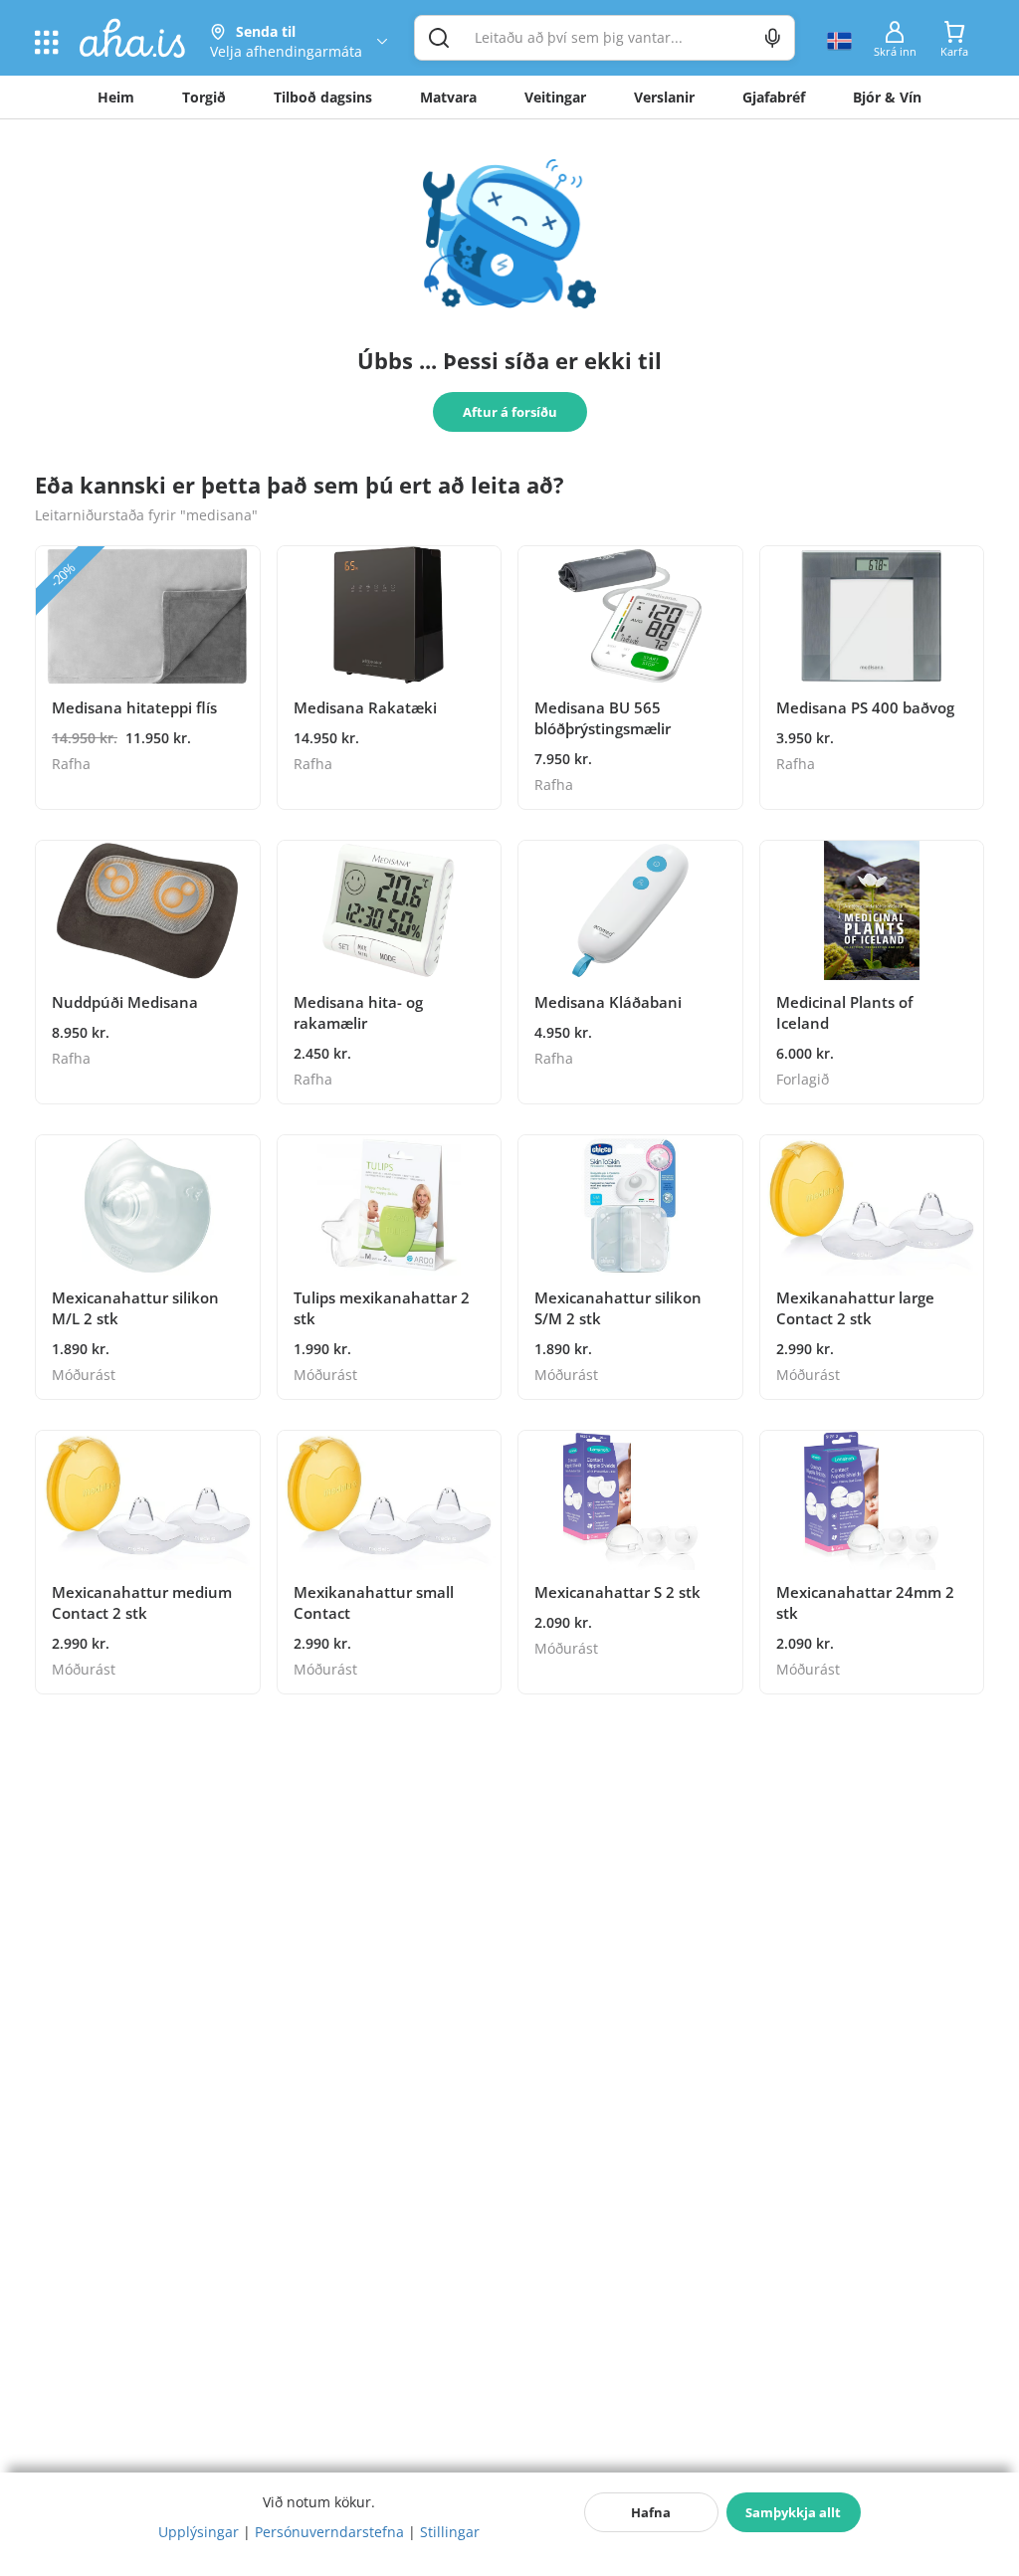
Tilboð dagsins (323, 97)
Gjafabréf (774, 97)
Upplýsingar (199, 2532)
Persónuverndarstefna (329, 2532)
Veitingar (555, 97)
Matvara (448, 97)
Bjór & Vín (887, 97)
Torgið (204, 97)
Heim (116, 97)
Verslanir (664, 97)
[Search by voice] (773, 38)
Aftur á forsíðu (510, 412)
